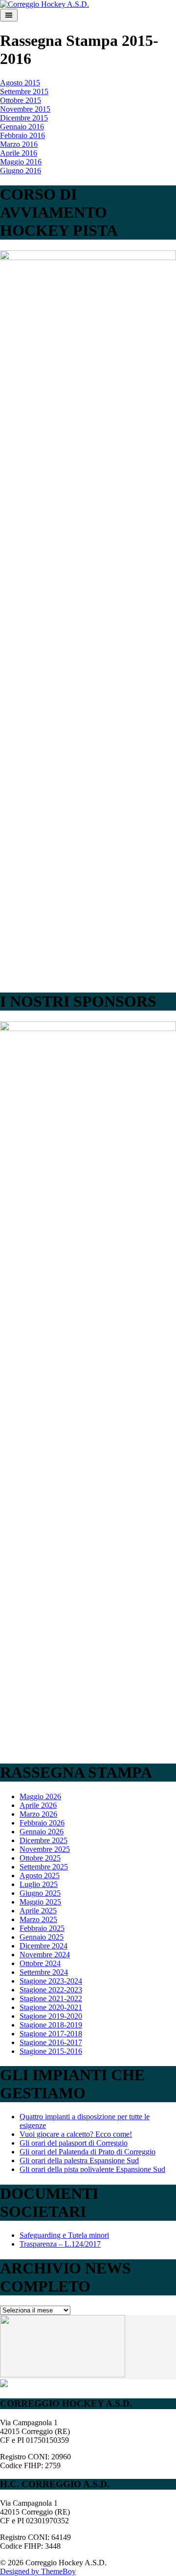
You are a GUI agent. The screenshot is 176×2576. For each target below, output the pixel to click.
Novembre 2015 (25, 109)
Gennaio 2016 (22, 127)
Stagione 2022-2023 (51, 1990)
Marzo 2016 (19, 144)
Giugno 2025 (40, 1893)
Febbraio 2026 (42, 1823)
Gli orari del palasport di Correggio (74, 2143)
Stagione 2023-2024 (51, 1981)
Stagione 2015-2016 (51, 2051)
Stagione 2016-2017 (51, 2042)
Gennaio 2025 (42, 1937)
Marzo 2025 (38, 1919)
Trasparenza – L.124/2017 (60, 2244)
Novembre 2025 (45, 1849)
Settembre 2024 (44, 1972)
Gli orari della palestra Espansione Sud (79, 2160)
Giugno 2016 (21, 171)
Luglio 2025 (39, 1884)
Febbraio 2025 (42, 1928)
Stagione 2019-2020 (51, 2016)
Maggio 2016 (21, 162)
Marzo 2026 (38, 1814)
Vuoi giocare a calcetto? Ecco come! (76, 2134)
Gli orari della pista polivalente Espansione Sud (92, 2169)
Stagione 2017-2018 (51, 2034)
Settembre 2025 (44, 1867)
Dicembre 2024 (44, 1946)
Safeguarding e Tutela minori (64, 2235)
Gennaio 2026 (42, 1832)
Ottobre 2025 (40, 1858)
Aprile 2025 (38, 1911)
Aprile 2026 (38, 1805)
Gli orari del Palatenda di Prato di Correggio (88, 2152)
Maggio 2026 (40, 1796)
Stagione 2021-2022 (51, 1998)
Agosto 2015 (20, 83)
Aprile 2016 (19, 153)
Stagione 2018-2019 (51, 2025)
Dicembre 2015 (24, 118)
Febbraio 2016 (22, 135)
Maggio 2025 (40, 1902)
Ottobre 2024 (40, 1963)
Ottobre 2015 (21, 100)
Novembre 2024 (45, 1955)
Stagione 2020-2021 (51, 2007)
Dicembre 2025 (44, 1840)
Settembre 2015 (24, 91)
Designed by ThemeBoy (38, 2571)
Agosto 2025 (40, 1876)
